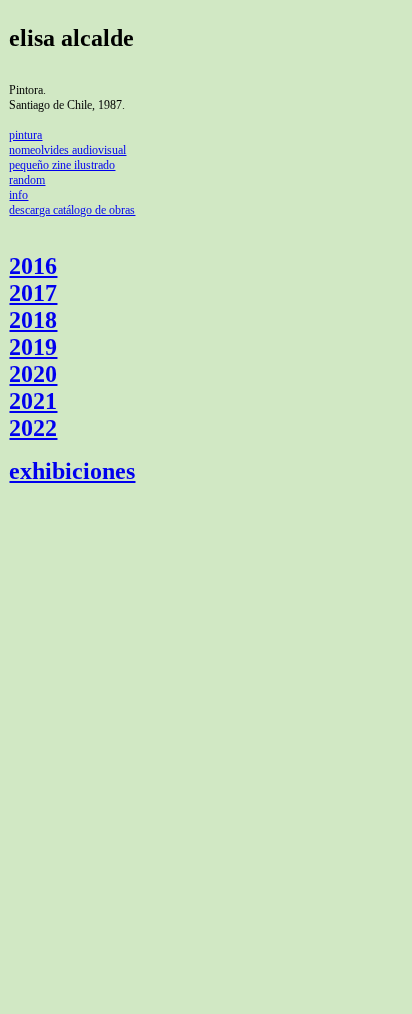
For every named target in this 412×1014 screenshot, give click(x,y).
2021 (33, 401)
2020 (33, 374)
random (27, 180)
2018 (33, 320)
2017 (33, 293)
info (18, 195)
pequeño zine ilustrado (62, 165)
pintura (25, 135)
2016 (33, 266)
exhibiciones (72, 471)
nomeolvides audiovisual (67, 150)
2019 (33, 347)
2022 (33, 428)
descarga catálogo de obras (72, 210)
